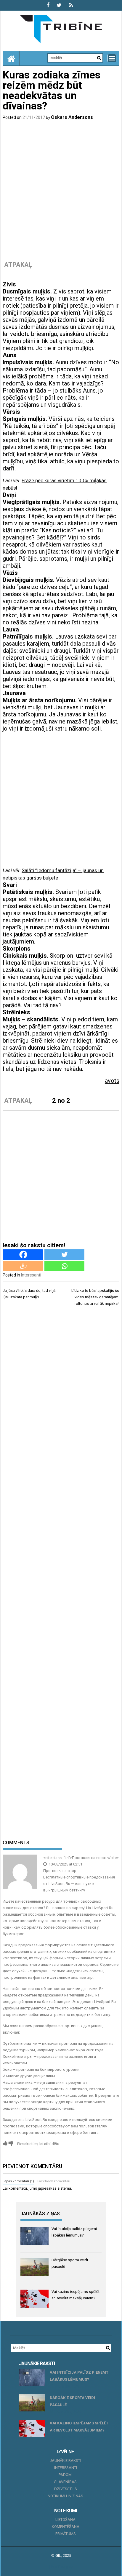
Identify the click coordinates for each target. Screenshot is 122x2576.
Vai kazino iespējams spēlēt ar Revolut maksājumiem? (79, 2427)
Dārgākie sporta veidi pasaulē (72, 2401)
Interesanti (31, 1275)
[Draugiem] (23, 1266)
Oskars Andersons (72, 117)
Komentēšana (66, 2527)
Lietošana (65, 2520)
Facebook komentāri (54, 2181)
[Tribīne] (11, 58)
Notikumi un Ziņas (65, 2496)
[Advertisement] (61, 188)
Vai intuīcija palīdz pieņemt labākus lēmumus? (79, 2376)
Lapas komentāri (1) (18, 2181)
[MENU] (112, 58)
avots (112, 1081)
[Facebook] (23, 1255)
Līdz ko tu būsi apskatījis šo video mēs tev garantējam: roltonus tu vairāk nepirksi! (95, 1297)
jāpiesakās (47, 2188)
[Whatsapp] (64, 1266)
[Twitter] (64, 1255)
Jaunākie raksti (65, 2461)
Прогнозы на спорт (61, 1871)
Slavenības (65, 2482)
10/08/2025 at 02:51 (65, 1864)
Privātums (66, 2534)
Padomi (66, 2475)
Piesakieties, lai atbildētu (38, 2144)
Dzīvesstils (66, 2489)
